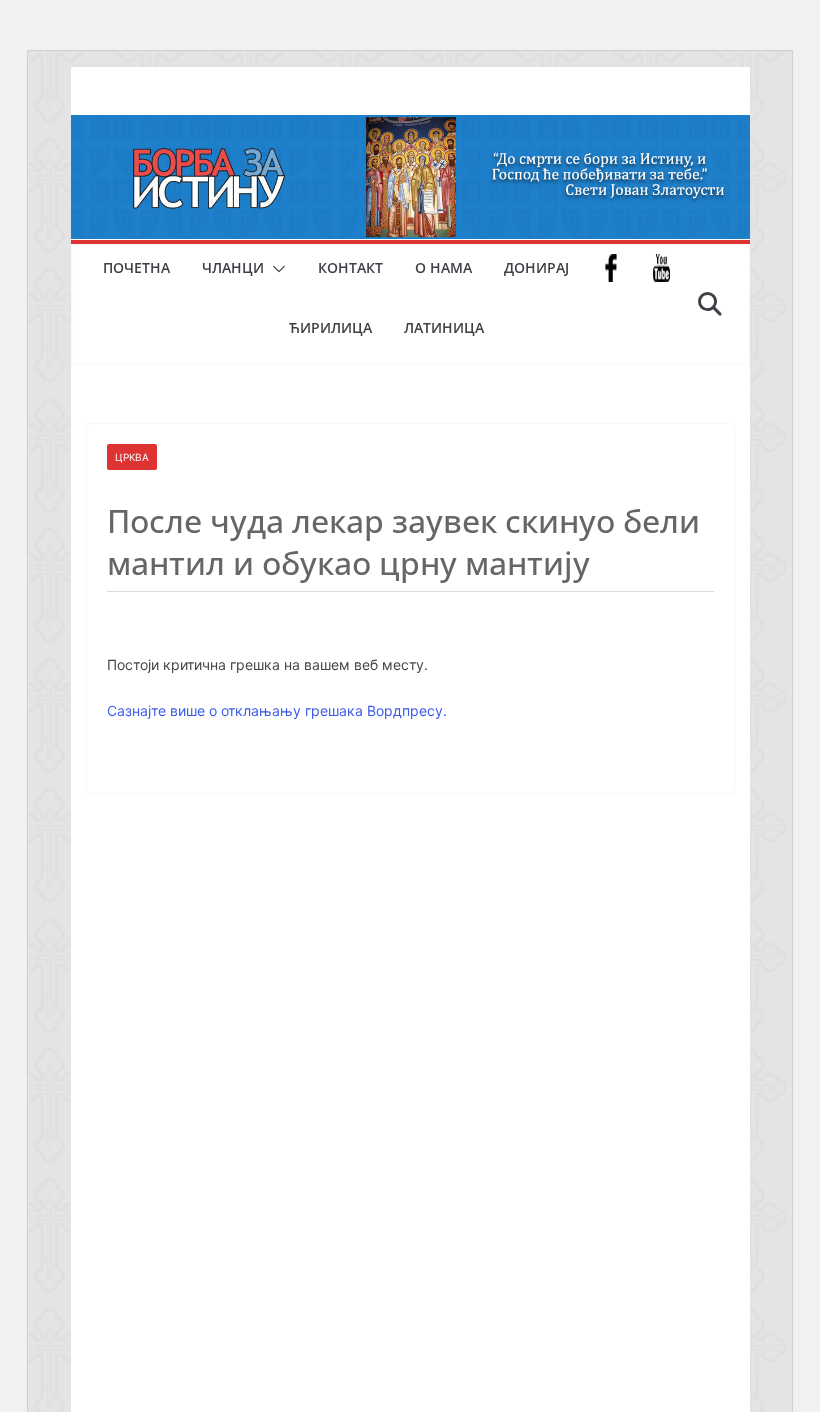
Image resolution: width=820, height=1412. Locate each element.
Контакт (350, 267)
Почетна (136, 267)
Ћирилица (330, 327)
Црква (132, 457)
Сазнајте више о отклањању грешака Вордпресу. (277, 710)
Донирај (536, 267)
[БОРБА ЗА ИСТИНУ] (410, 129)
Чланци (233, 267)
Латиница (444, 327)
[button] (275, 269)
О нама (443, 267)
